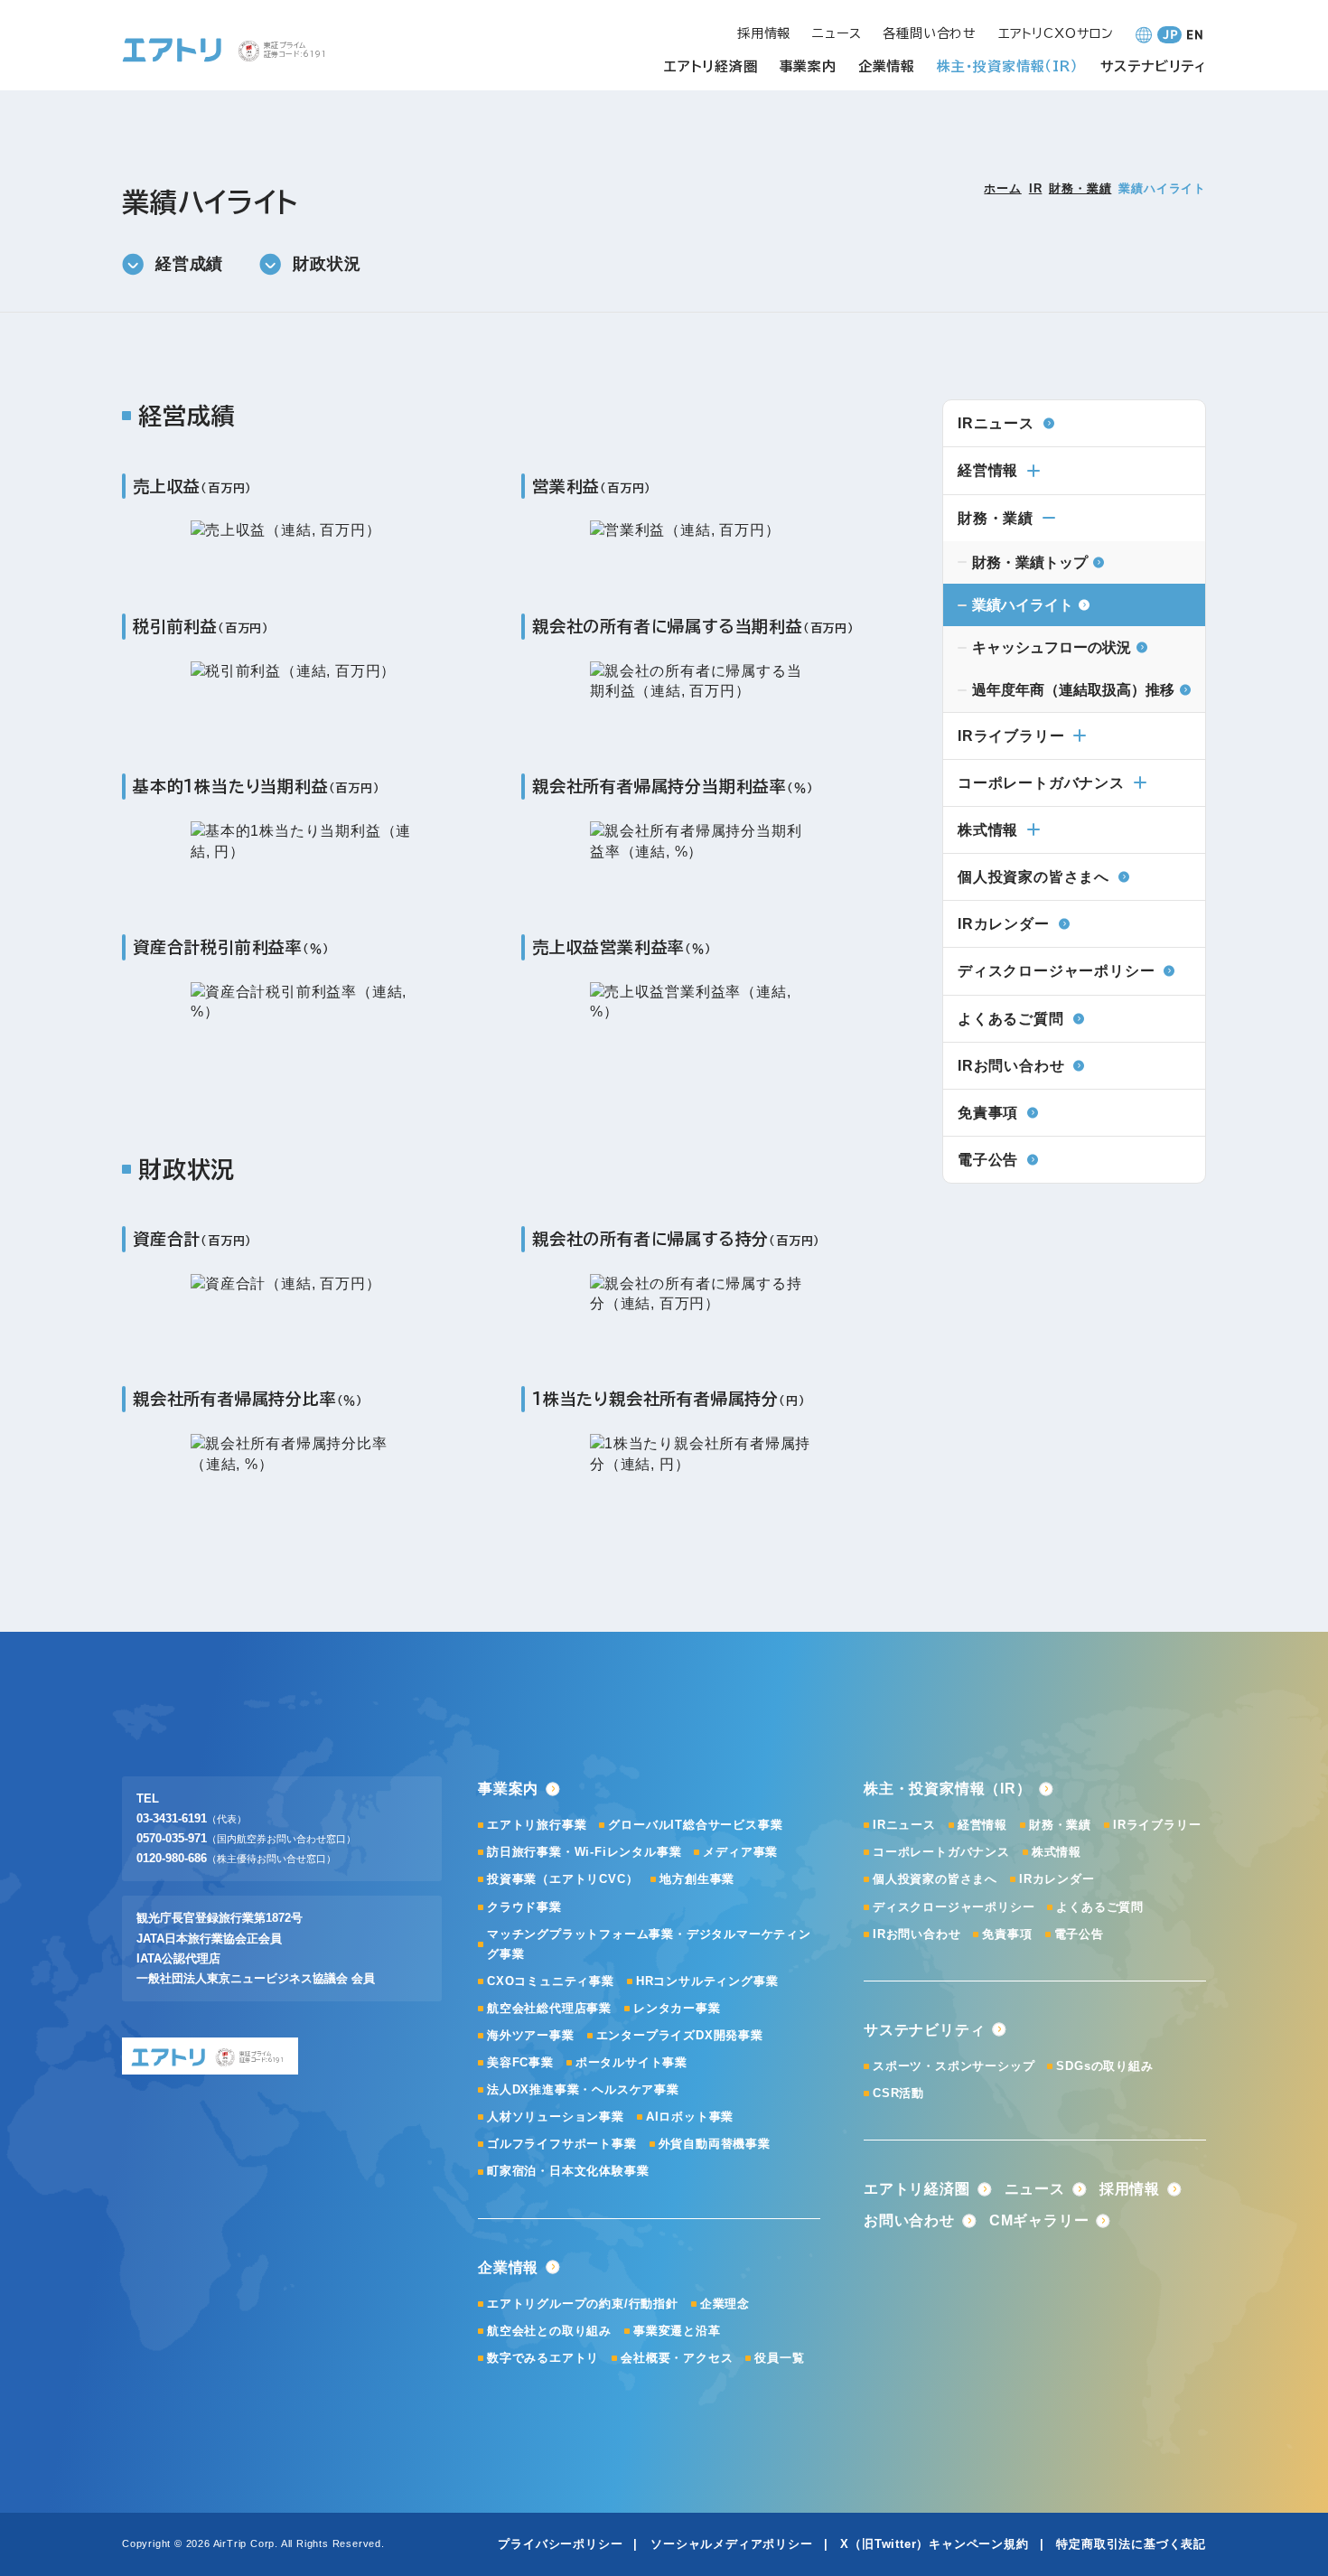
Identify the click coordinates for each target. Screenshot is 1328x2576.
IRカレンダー (1057, 1879)
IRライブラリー (1011, 736)
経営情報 (988, 470)
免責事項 (1007, 1934)
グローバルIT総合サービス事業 (695, 1825)
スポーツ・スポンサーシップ (954, 2066)
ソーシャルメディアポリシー (731, 2544)
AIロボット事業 (690, 2117)
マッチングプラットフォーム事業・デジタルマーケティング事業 (649, 1944)
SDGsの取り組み (1104, 2066)
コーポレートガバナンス (1041, 783)
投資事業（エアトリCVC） (562, 1879)
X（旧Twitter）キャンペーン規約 (934, 2544)
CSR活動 (898, 2093)
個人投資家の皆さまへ (935, 1879)
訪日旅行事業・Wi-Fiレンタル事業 (584, 1852)
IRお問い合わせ (917, 1934)
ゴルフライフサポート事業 (562, 2144)
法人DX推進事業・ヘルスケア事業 (583, 2089)
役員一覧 (779, 2358)
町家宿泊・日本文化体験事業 (568, 2171)
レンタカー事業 (677, 2008)
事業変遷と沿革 (677, 2331)
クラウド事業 (524, 1907)
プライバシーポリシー (560, 2544)
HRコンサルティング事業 (707, 1981)
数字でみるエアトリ (543, 2358)
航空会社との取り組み (549, 2331)
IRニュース (904, 1825)
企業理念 (725, 2304)
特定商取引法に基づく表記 (1131, 2544)
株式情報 (988, 830)
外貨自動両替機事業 (715, 2144)
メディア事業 (740, 1852)
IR (1036, 188)
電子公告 (1079, 1934)
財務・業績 (1080, 188)
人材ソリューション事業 (556, 2117)
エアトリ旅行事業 (537, 1825)
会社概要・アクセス (677, 2358)
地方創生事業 (697, 1879)
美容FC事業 (520, 2062)
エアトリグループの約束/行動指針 (583, 2304)
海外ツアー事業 (531, 2035)
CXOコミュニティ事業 (551, 1981)
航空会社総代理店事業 (549, 2008)
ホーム (1002, 188)
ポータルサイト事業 (631, 2062)
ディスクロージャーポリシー (954, 1907)
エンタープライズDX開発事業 (680, 2035)
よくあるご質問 (1100, 1907)
